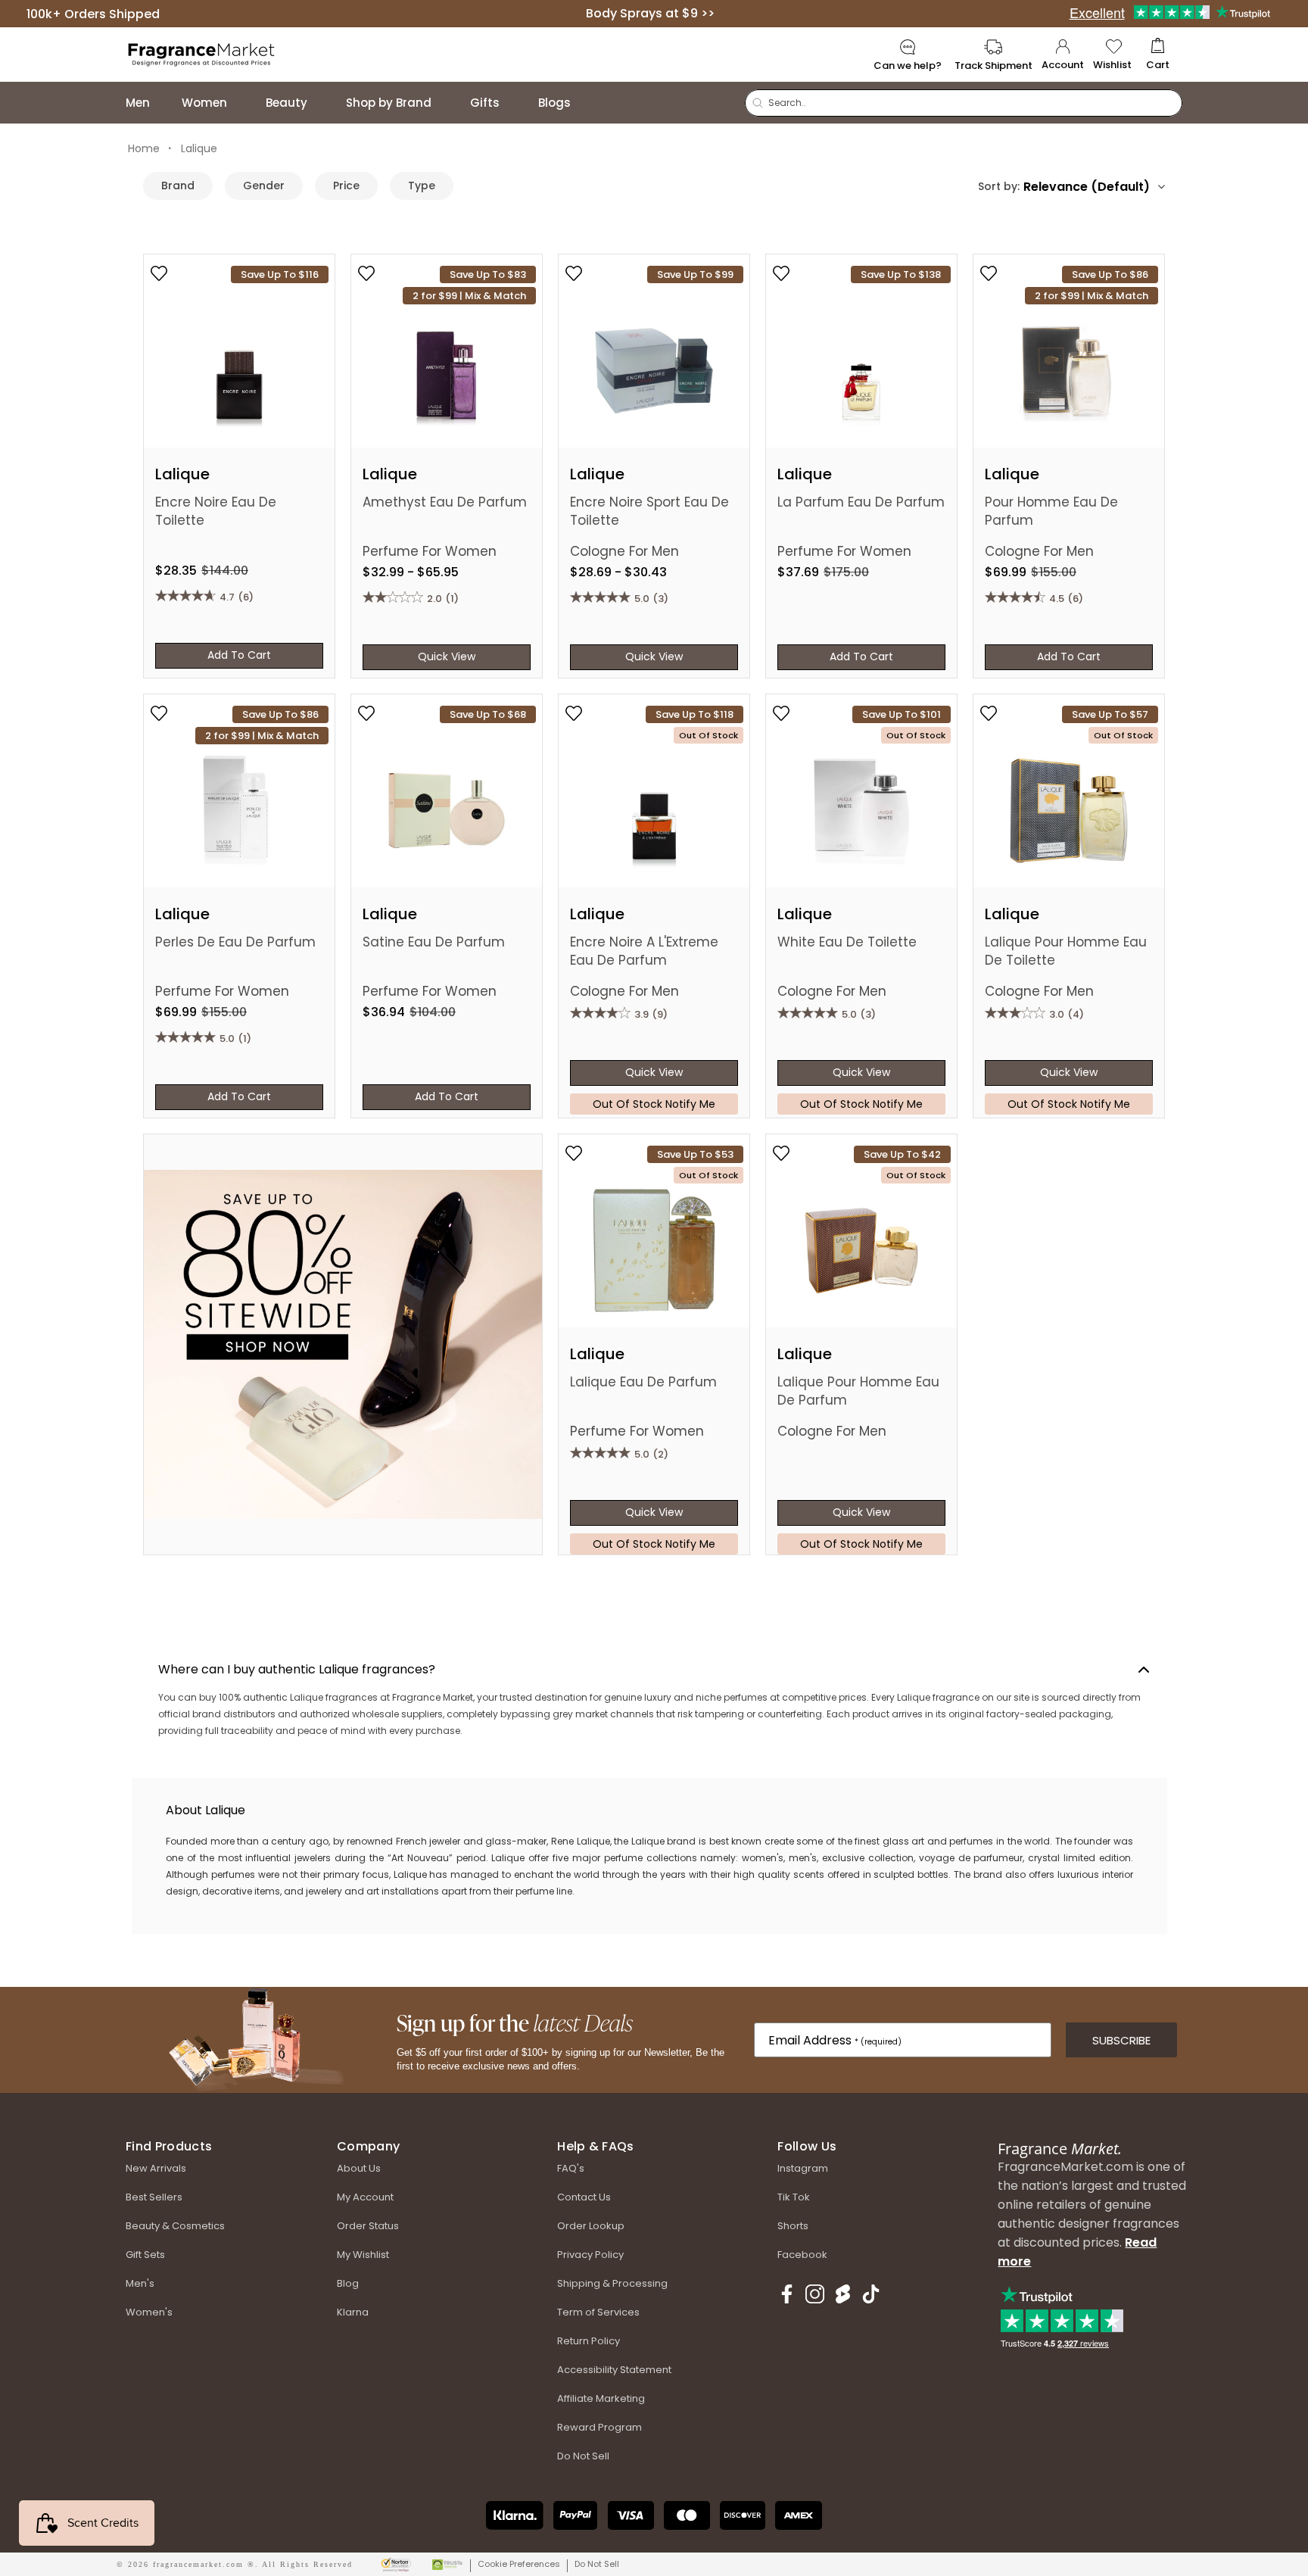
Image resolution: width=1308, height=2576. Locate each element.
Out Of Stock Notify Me (654, 1104)
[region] (649, 1856)
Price (346, 186)
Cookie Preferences (519, 2564)
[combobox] (1094, 187)
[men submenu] (165, 103)
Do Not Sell (597, 2564)
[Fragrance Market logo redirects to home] (202, 53)
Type (422, 186)
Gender (264, 186)
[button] (1158, 55)
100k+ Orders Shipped (93, 13)
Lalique (199, 148)
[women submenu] (242, 103)
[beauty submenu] (322, 103)
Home (144, 148)
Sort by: (999, 186)
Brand (178, 186)
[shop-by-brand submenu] (447, 103)
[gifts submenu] (515, 103)
